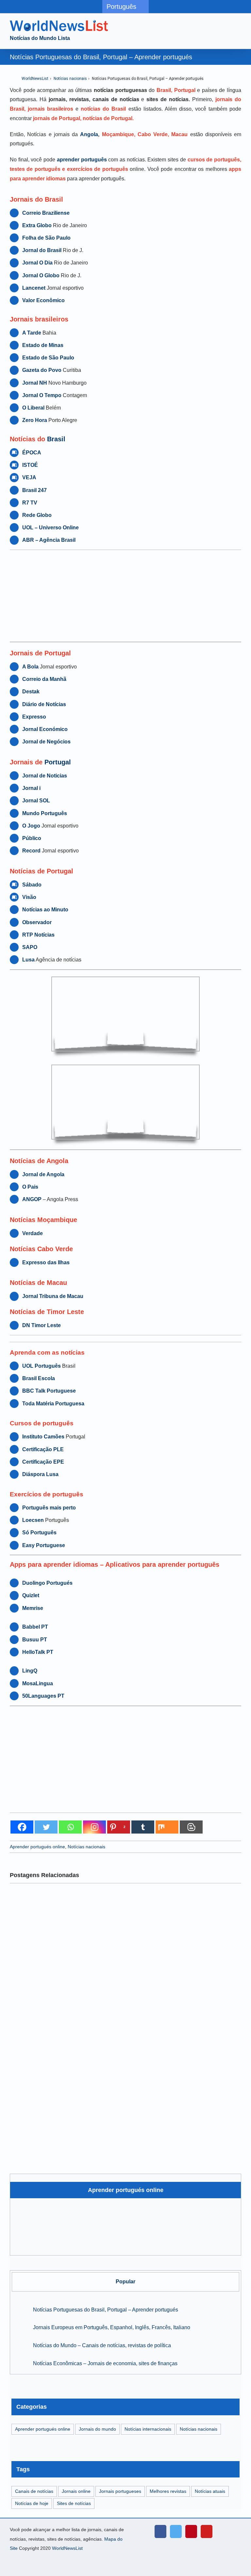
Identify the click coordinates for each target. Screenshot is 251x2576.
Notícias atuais (210, 2491)
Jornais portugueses (120, 2491)
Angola (89, 134)
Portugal (58, 762)
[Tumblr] (143, 1827)
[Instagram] (94, 1827)
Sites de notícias (74, 2503)
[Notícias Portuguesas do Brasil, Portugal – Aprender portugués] (20, 2309)
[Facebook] (22, 1827)
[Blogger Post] (191, 1827)
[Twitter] (46, 1827)
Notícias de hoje (32, 2503)
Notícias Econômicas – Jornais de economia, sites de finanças (105, 2363)
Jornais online (76, 2491)
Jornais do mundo (97, 2429)
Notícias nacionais (70, 79)
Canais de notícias (34, 2491)
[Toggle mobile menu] (239, 25)
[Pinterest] (191, 2531)
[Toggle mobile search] (227, 25)
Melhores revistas (168, 2491)
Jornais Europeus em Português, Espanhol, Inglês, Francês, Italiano (112, 2327)
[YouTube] (207, 2531)
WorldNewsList (35, 79)
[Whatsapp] (70, 1827)
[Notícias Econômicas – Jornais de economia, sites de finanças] (20, 2363)
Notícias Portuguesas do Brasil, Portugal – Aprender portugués (106, 2310)
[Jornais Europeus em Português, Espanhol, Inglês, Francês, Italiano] (20, 2327)
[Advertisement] (125, 596)
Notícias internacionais (148, 2429)
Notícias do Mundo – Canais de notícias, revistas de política (102, 2345)
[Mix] (167, 1827)
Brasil (56, 439)
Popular (125, 2282)
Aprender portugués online (37, 1847)
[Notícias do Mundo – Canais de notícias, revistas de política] (20, 2345)
